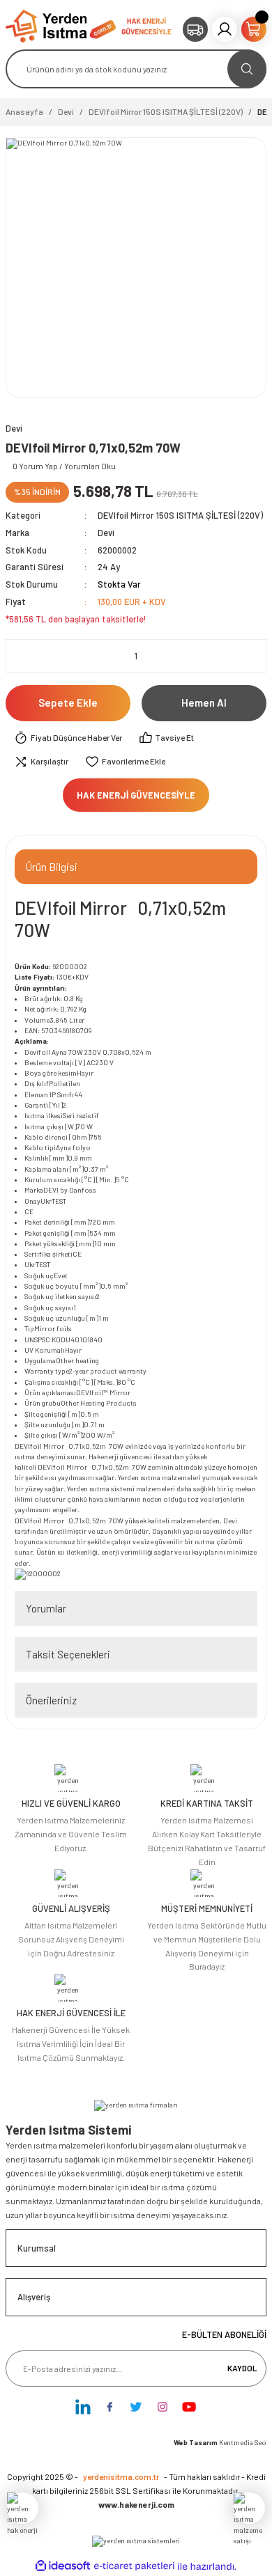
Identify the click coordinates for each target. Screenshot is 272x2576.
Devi (106, 533)
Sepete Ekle (68, 702)
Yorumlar (46, 1608)
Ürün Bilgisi (52, 867)
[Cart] (254, 29)
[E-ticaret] (134, 2567)
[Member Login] (225, 29)
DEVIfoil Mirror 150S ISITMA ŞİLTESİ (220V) (180, 515)
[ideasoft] (63, 2566)
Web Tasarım (196, 2442)
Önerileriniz (51, 1700)
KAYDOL (242, 2368)
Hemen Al (204, 702)
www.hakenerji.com (136, 2504)
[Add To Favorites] (125, 762)
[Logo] (61, 25)
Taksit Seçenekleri (68, 1654)
